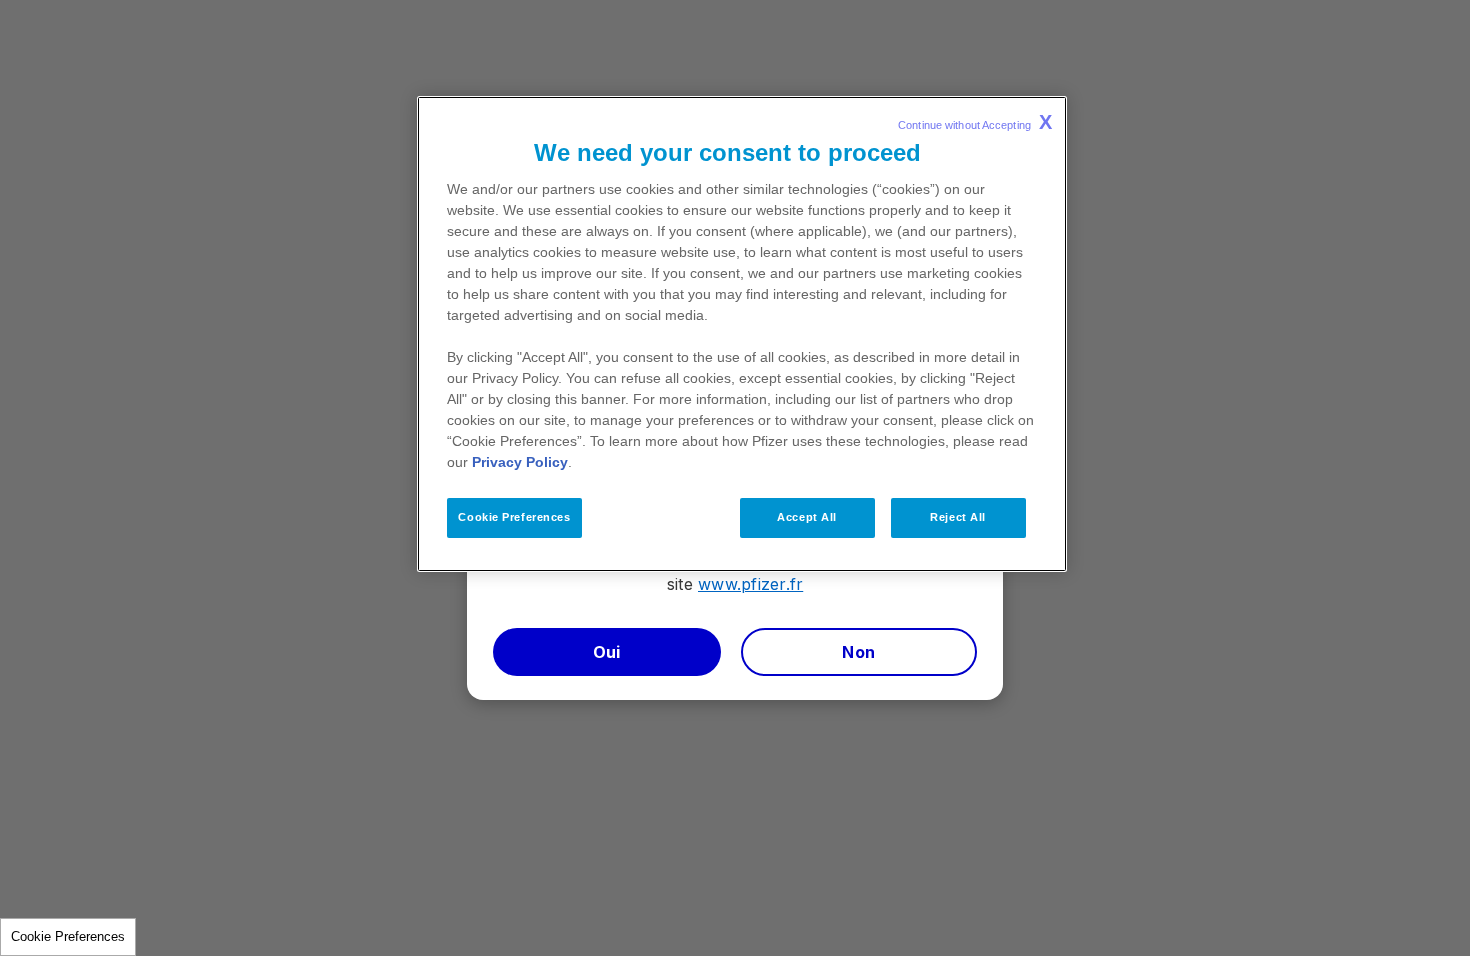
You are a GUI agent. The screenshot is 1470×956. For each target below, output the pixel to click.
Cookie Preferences (68, 936)
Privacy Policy (520, 462)
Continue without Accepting (975, 122)
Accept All (807, 517)
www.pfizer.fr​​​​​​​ (750, 584)
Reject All (958, 517)
